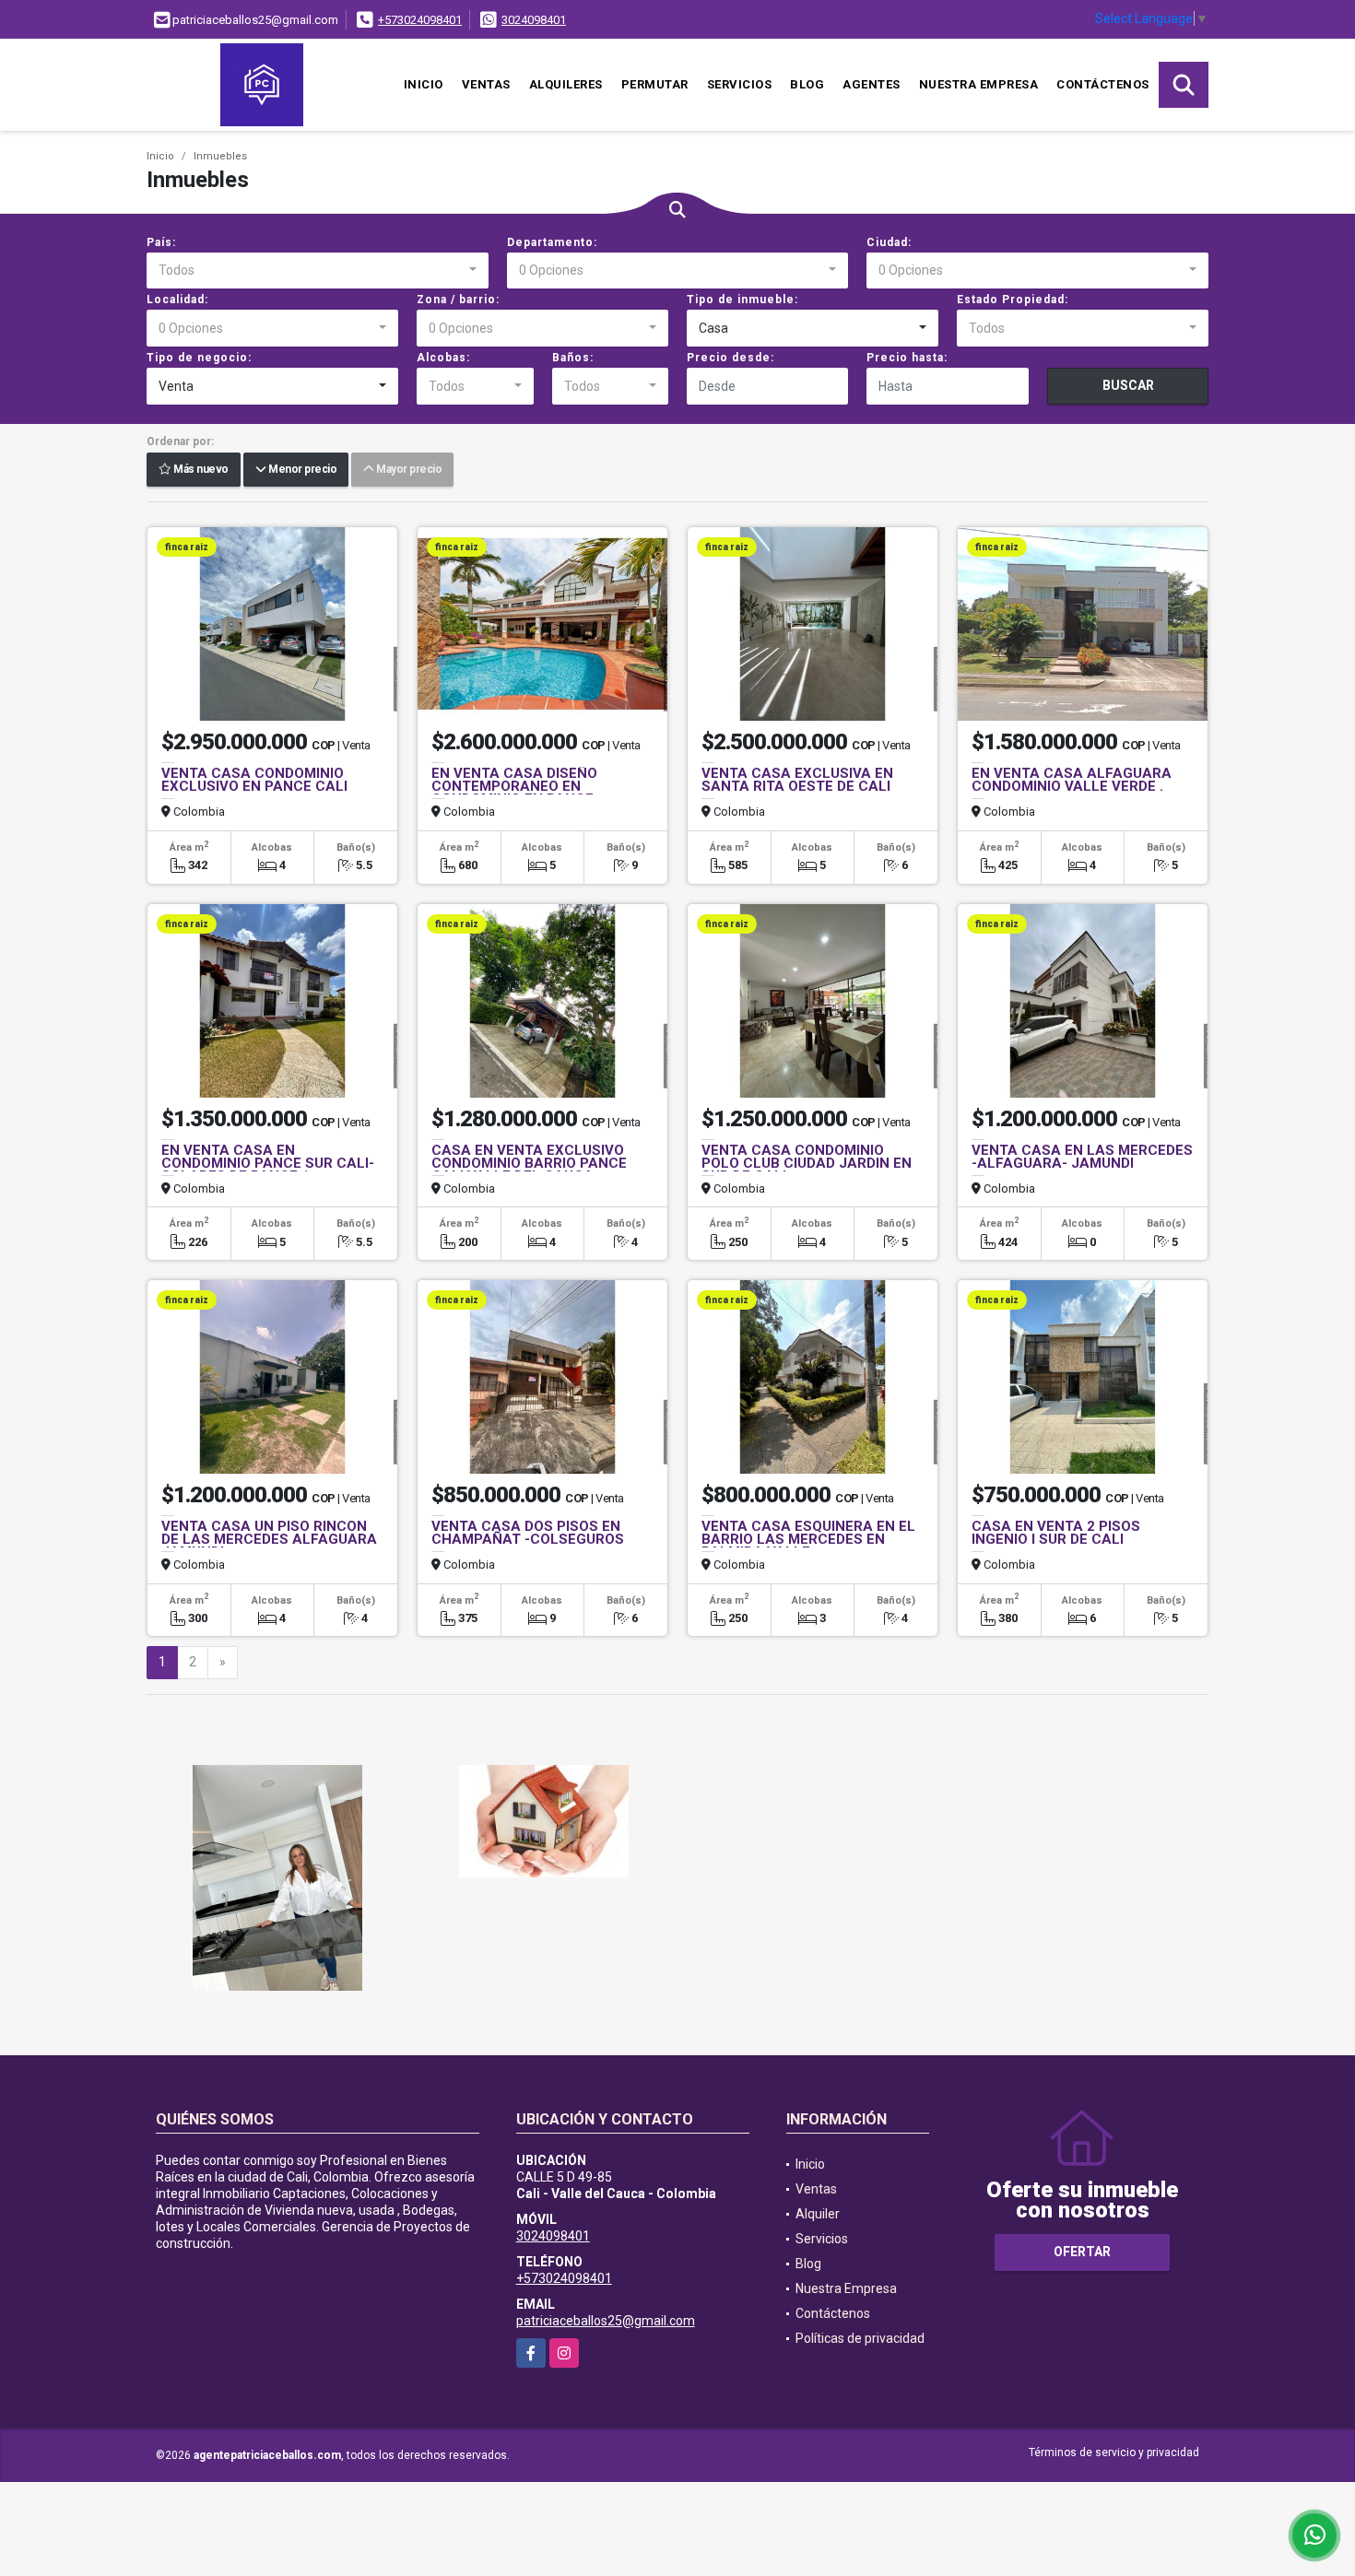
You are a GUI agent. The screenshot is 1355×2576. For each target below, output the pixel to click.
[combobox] (318, 271)
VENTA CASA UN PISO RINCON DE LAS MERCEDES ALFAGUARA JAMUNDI (269, 1539)
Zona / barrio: (458, 300)
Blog (807, 84)
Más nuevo (200, 470)
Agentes (872, 84)
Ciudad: (889, 242)
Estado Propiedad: (1013, 300)
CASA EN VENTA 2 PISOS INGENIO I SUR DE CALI (1056, 1533)
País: (161, 242)
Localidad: (177, 300)
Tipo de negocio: (199, 358)
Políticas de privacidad (860, 2338)
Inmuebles (220, 156)
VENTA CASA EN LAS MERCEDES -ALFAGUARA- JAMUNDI (1082, 1157)
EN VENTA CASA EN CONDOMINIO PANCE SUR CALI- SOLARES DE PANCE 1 (268, 1163)
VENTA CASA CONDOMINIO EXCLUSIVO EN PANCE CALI (254, 780)
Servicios (740, 84)
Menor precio (301, 470)
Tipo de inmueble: (742, 300)
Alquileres (566, 84)
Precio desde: (731, 358)
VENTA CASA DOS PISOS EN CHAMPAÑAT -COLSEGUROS (528, 1533)
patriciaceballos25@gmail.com (606, 2321)
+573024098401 (420, 20)
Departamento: (552, 242)
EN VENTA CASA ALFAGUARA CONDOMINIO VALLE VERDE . (1072, 780)
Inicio (424, 84)
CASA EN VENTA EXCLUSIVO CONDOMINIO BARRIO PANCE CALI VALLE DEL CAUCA (529, 1163)
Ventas (486, 84)
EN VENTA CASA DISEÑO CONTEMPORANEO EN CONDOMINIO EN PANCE (514, 786)
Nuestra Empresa (979, 84)
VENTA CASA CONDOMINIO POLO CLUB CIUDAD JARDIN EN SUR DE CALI (807, 1163)
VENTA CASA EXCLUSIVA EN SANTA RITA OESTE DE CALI (797, 780)
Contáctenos (1103, 84)
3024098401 (534, 20)
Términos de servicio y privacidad (1114, 2452)
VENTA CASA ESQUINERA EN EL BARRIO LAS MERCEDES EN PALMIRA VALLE (808, 1539)
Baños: (573, 358)
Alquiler (818, 2214)
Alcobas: (443, 358)
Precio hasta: (907, 358)
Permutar (655, 84)
